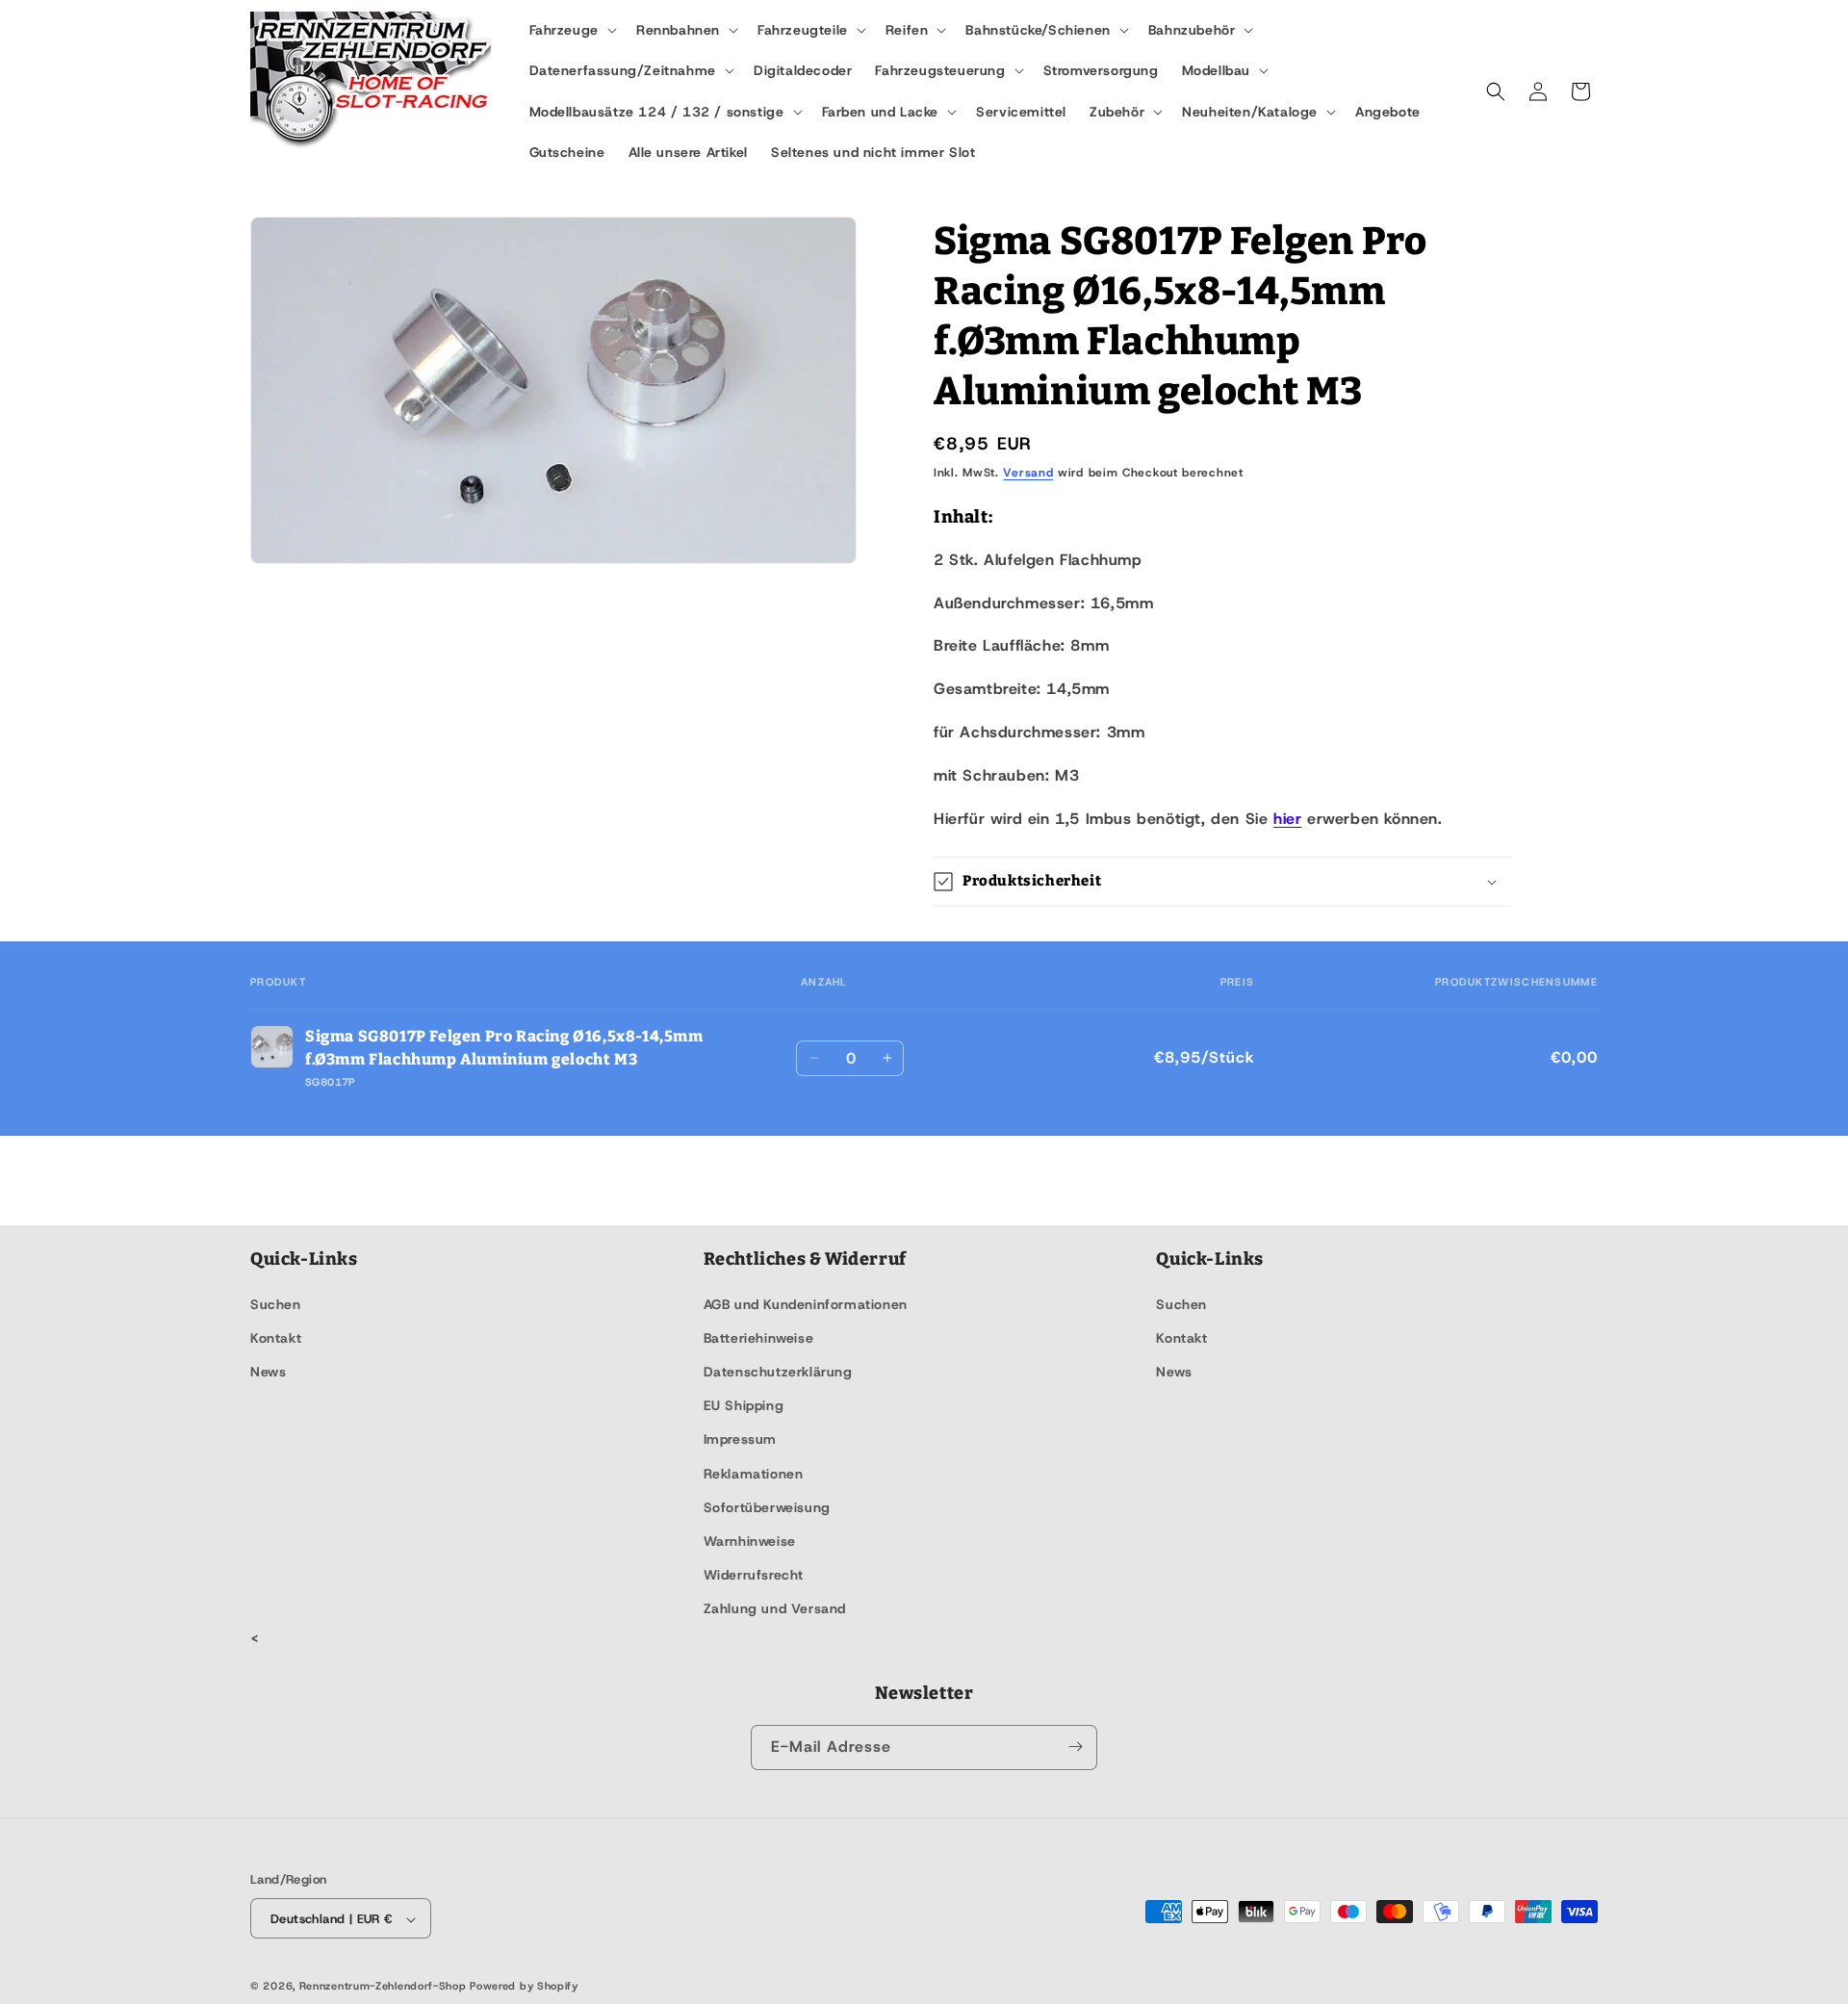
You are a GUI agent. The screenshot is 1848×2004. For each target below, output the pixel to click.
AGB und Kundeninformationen (806, 1303)
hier (1287, 819)
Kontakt (276, 1337)
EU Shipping (744, 1405)
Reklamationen (754, 1473)
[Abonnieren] (1075, 1747)
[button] (571, 30)
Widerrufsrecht (754, 1575)
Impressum (740, 1439)
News (268, 1371)
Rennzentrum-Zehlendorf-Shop (385, 1987)
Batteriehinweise (759, 1337)
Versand (1028, 473)
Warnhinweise (750, 1540)
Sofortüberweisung (767, 1506)
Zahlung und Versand (775, 1608)
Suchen (276, 1303)
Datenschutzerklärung (778, 1371)
